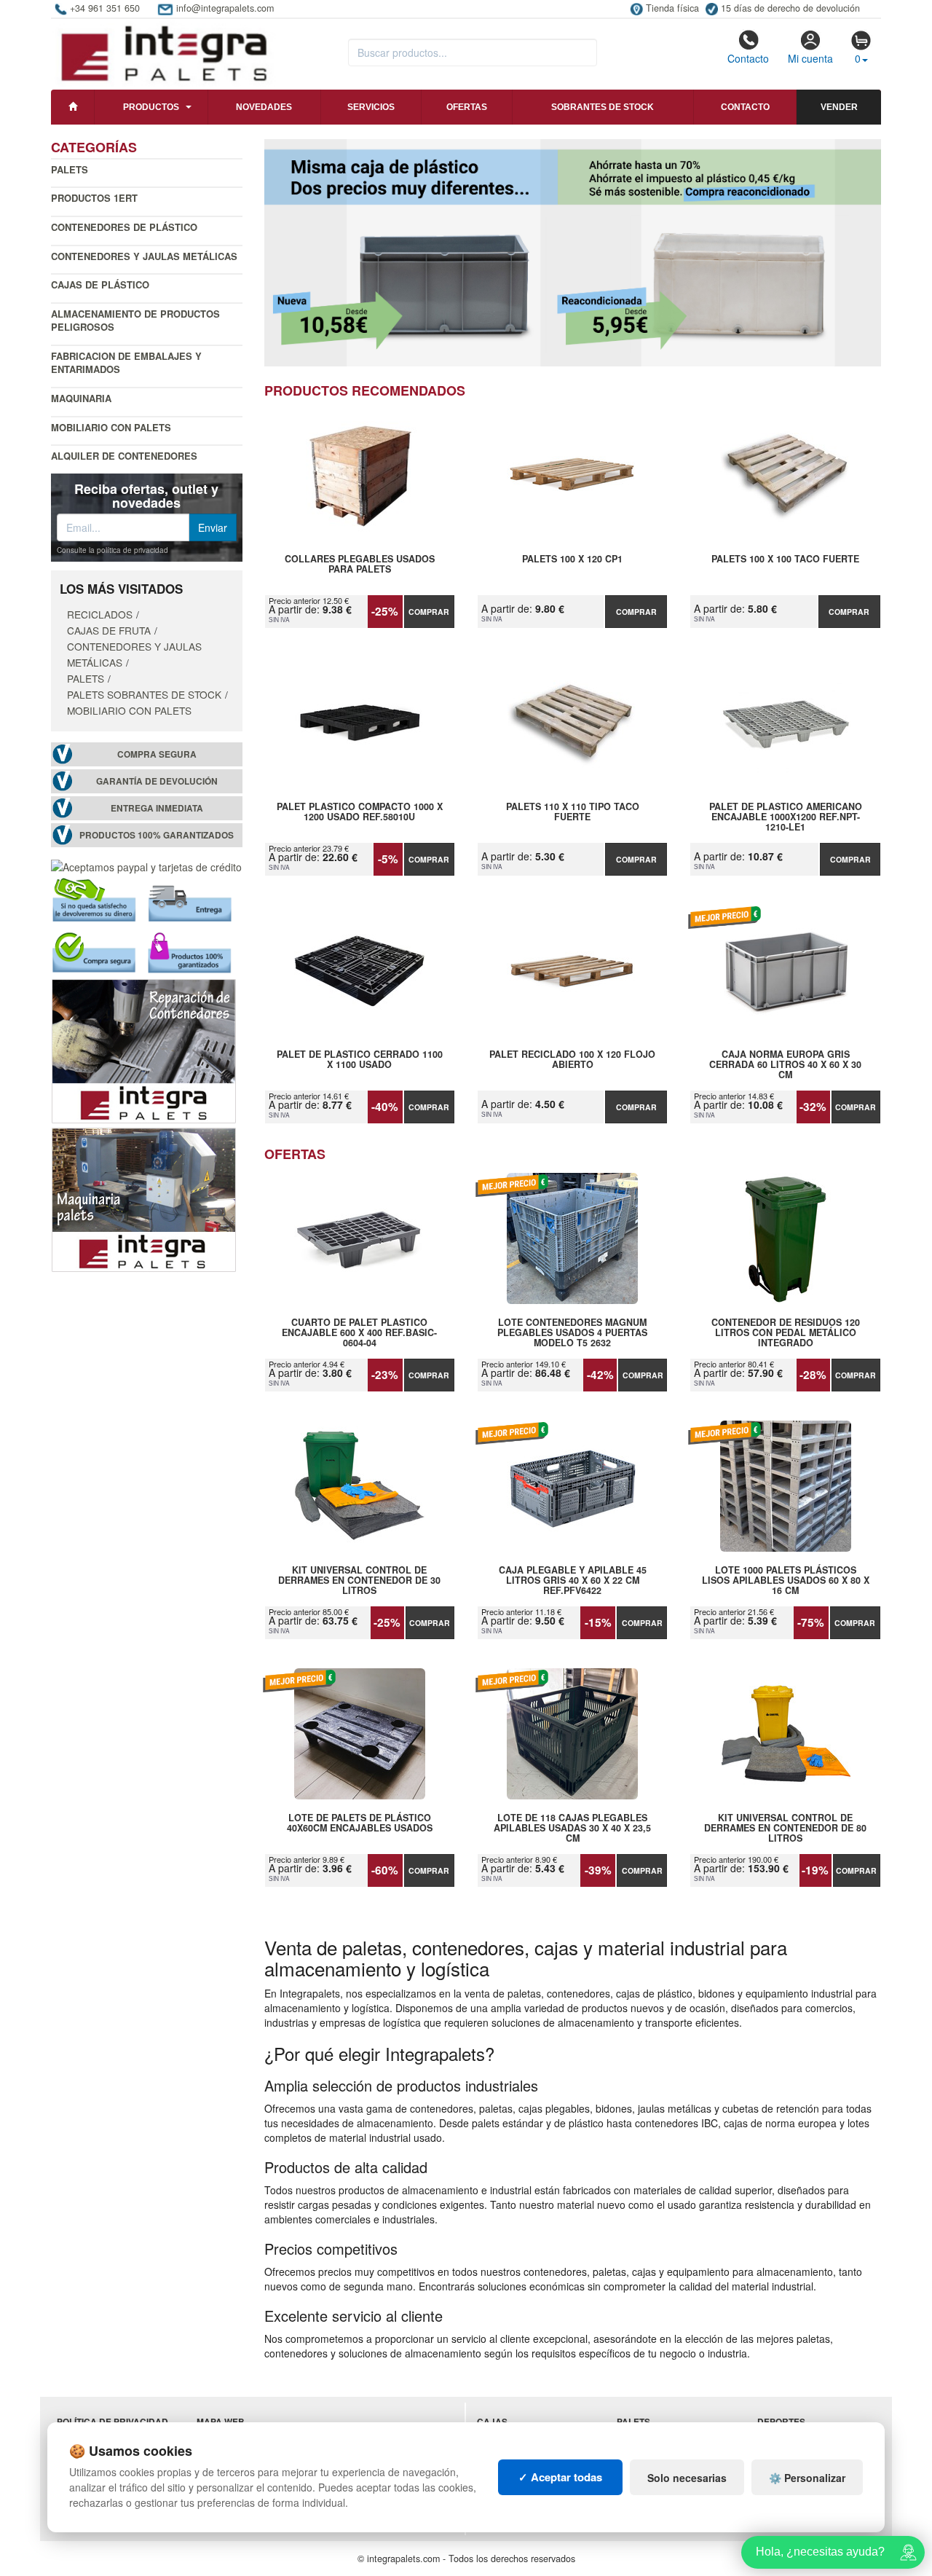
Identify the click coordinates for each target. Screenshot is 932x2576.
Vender (839, 107)
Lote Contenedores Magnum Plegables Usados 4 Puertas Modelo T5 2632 (572, 1332)
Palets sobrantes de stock (144, 694)
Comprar (429, 612)
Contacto (748, 58)
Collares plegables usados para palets (360, 565)
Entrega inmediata (157, 808)
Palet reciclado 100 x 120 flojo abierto (572, 1060)
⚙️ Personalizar (807, 2478)
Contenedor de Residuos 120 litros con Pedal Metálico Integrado (786, 1332)
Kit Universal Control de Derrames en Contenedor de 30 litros (359, 1580)
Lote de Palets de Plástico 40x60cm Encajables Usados (360, 1823)
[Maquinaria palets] (144, 1198)
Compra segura (157, 754)
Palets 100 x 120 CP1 (572, 559)
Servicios (371, 107)
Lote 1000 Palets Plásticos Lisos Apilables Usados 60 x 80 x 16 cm (785, 1580)
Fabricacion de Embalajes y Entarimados (126, 363)
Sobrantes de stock (603, 107)
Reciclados (100, 614)
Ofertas (467, 107)
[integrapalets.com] (163, 52)
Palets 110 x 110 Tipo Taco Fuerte (573, 812)
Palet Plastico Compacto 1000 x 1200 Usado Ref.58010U (360, 812)
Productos (151, 107)
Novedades (264, 107)
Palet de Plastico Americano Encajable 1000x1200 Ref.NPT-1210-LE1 (786, 817)
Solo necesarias (687, 2478)
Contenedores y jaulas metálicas (144, 256)
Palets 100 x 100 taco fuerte (785, 559)
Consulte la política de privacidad (112, 550)
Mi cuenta (810, 58)
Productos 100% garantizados (157, 835)
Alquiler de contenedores (124, 456)
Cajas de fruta (109, 630)
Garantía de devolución (157, 781)
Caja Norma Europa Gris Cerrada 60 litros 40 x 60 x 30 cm (785, 1064)
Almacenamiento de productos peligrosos (135, 321)
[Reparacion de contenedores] (144, 1050)
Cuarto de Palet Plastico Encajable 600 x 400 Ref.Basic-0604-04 (359, 1332)
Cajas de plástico (100, 284)
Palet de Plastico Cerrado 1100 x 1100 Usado (360, 1060)
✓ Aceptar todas (560, 2477)
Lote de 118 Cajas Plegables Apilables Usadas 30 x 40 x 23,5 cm (572, 1828)
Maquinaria (81, 398)
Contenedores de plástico (124, 227)
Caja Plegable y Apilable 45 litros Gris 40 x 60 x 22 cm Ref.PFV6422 (573, 1580)
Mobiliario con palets (111, 427)
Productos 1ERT (94, 198)
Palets (70, 169)
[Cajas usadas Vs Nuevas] (573, 253)
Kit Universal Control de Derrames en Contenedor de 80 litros (785, 1828)
